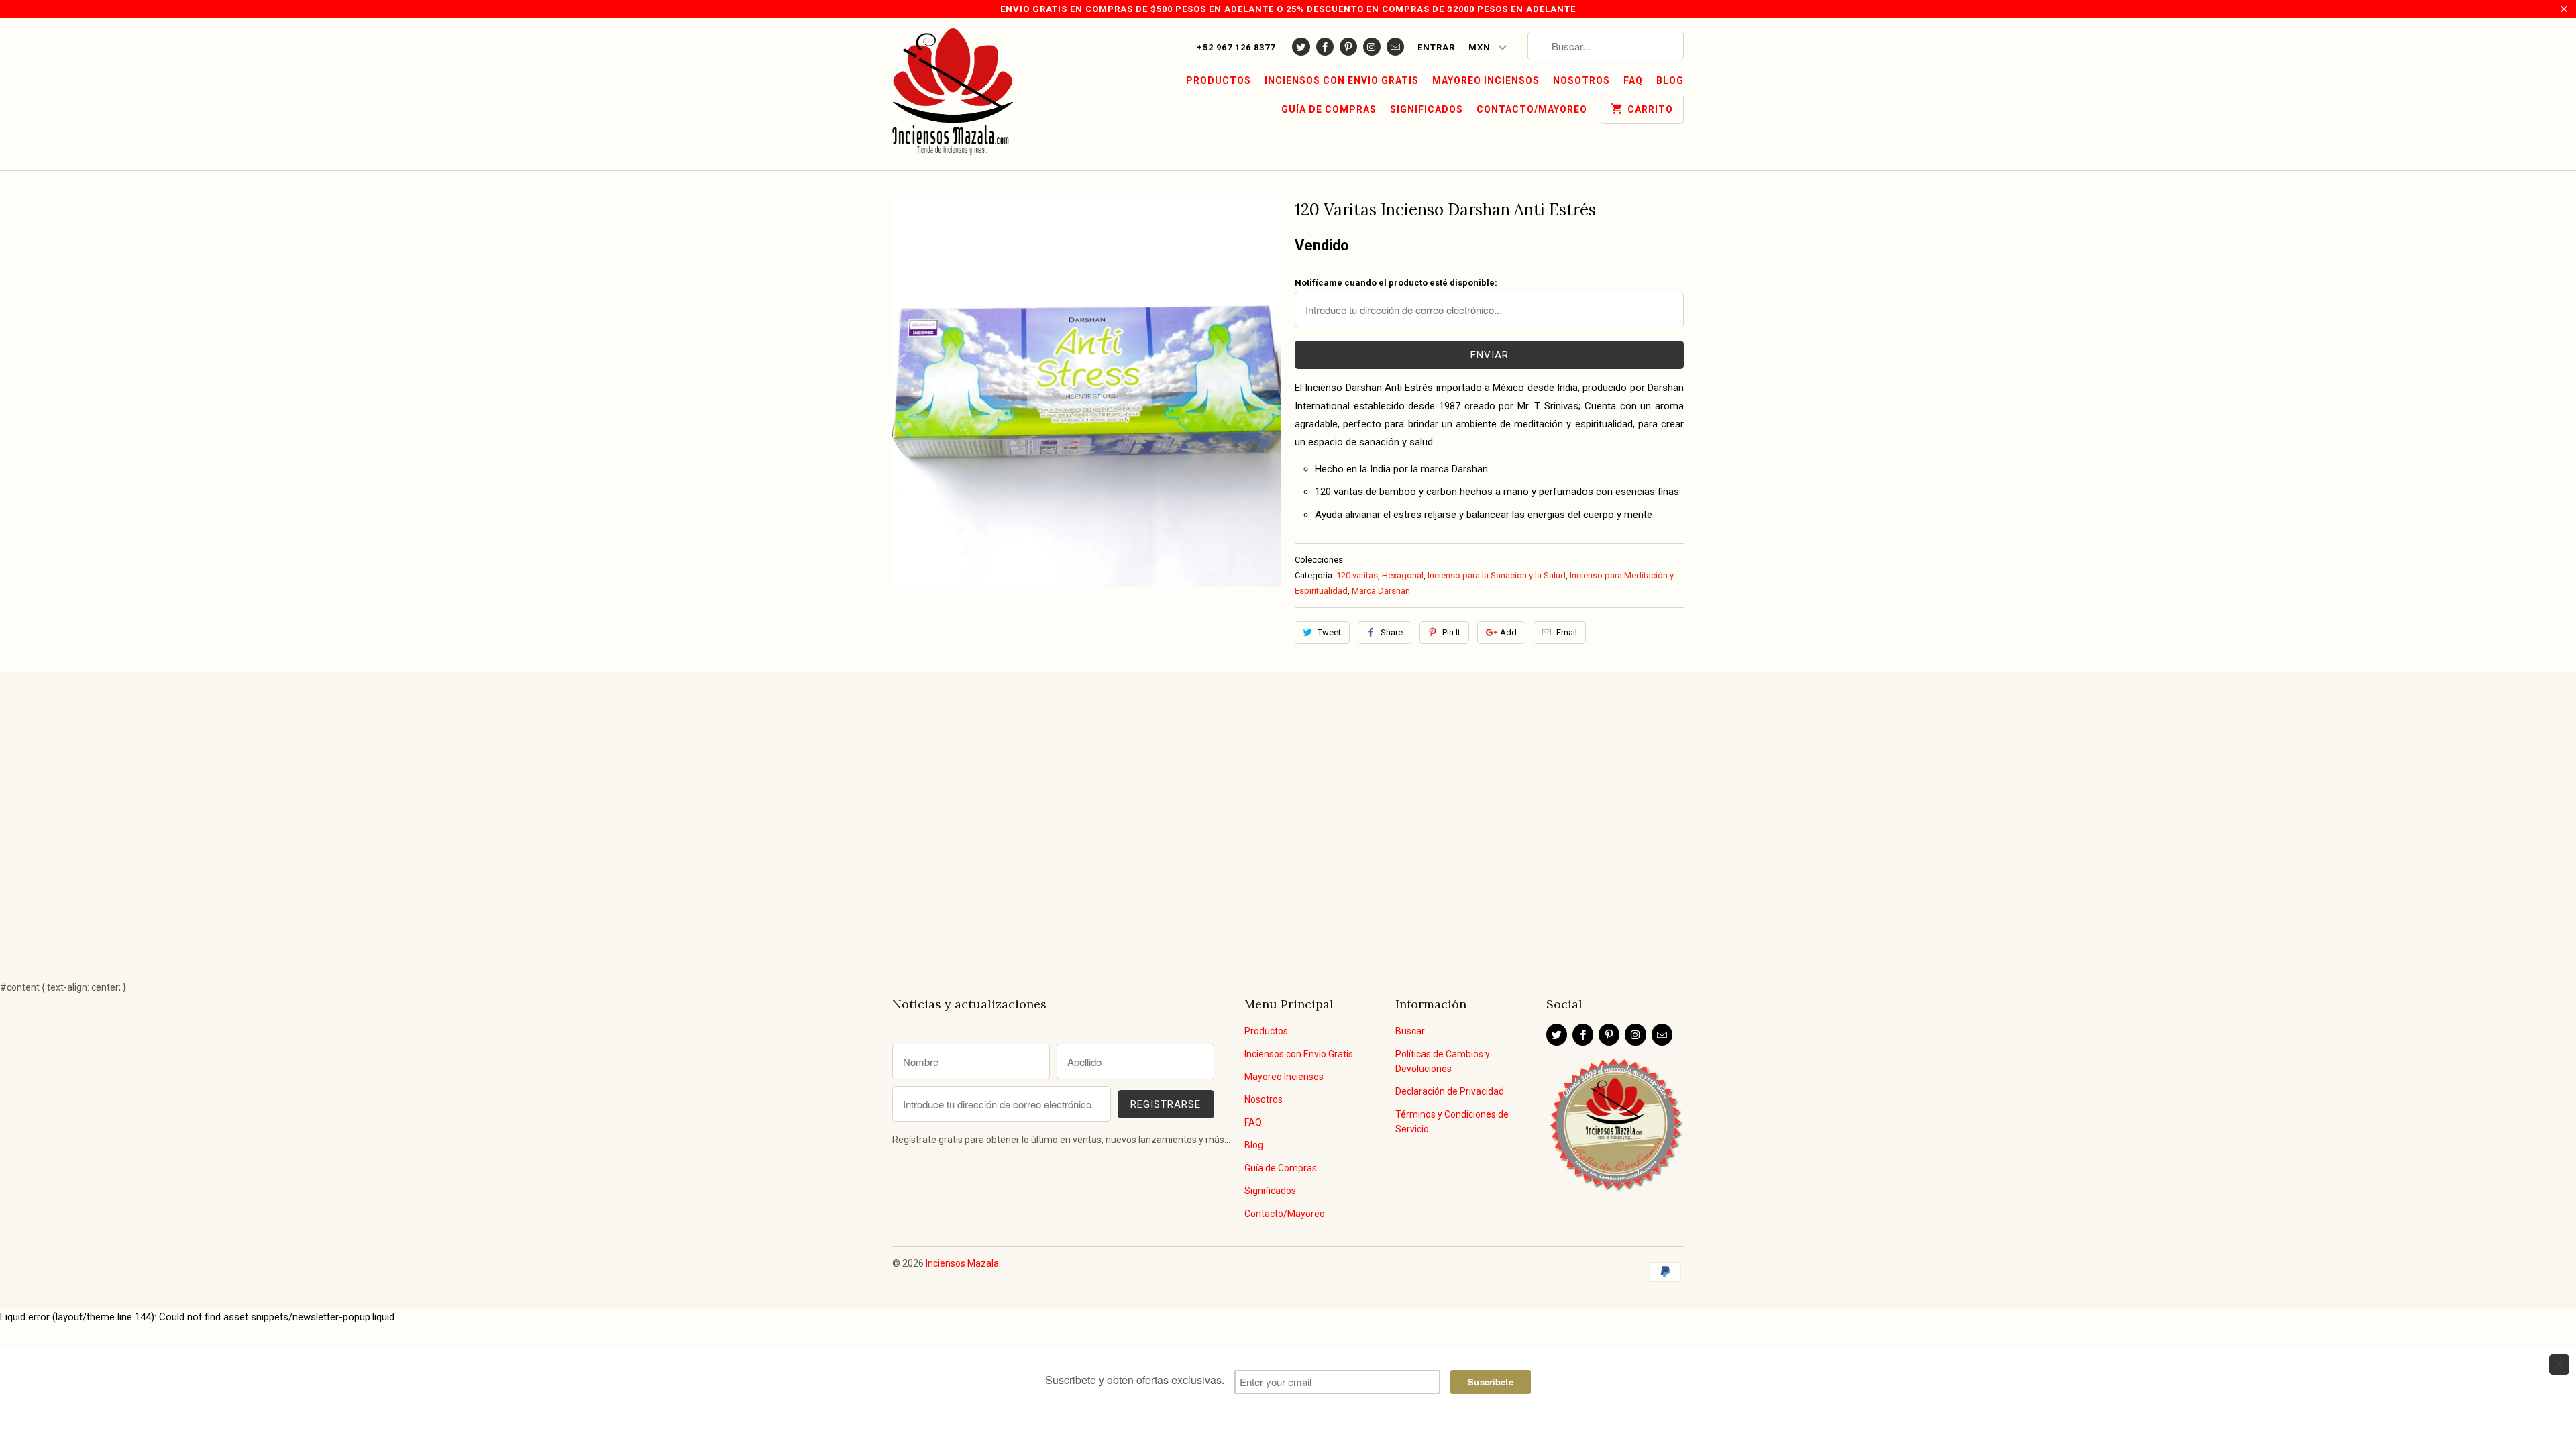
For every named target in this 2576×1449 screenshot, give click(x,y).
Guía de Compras (1329, 109)
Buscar (1410, 1031)
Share (1392, 632)
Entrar (1436, 47)
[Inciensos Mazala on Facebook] (1325, 47)
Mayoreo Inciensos (1486, 80)
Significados (1427, 109)
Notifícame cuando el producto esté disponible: (1396, 283)
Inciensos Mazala (962, 1263)
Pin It (1451, 632)
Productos (1219, 80)
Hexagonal (1403, 575)
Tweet (1329, 632)
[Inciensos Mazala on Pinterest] (1348, 47)
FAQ (1633, 80)
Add (1508, 632)
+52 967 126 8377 (1236, 47)
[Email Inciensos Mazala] (1395, 47)
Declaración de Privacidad (1450, 1091)
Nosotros (1581, 80)
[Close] (2559, 1364)
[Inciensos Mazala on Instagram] (1372, 47)
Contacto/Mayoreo (1532, 109)
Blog (1670, 80)
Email (1567, 632)
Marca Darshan (1381, 591)
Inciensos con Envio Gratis (1342, 80)
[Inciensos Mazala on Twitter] (1301, 47)
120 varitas (1357, 575)
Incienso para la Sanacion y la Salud (1497, 575)
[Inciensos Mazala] (953, 94)
